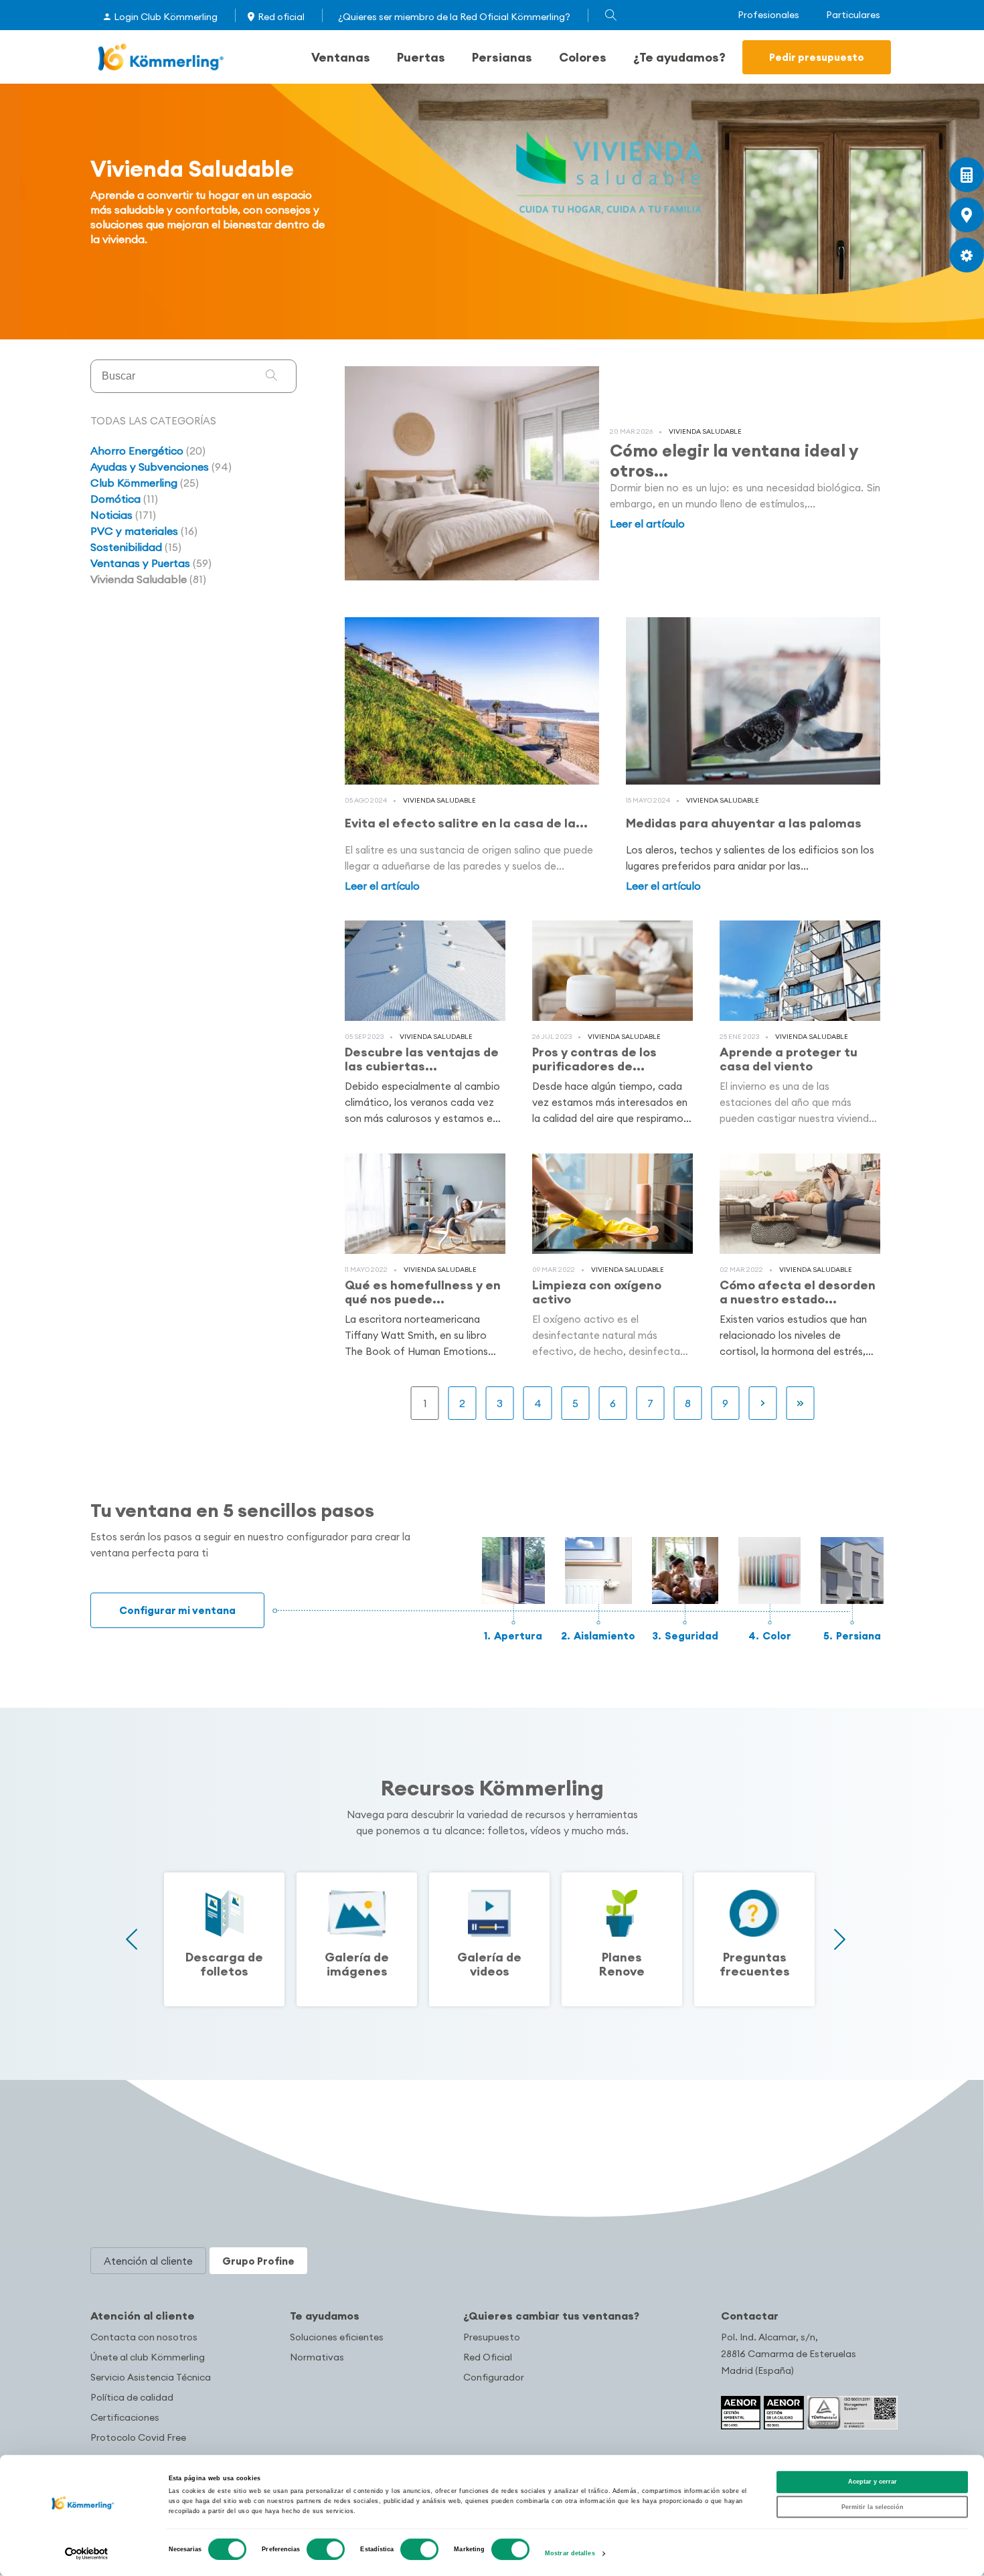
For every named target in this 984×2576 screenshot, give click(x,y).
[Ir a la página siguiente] (763, 1403)
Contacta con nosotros (144, 2337)
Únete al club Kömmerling (148, 2357)
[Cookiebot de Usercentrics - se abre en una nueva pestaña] (87, 2554)
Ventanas (341, 57)
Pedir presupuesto (817, 57)
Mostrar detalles (570, 2554)
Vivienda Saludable (705, 431)
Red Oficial (488, 2357)
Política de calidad (132, 2397)
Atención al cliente (143, 2316)
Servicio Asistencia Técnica (151, 2377)
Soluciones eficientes (337, 2337)
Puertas (421, 57)
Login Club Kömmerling (166, 17)
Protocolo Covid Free (138, 2437)
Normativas (317, 2357)
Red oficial (281, 17)
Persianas (502, 57)
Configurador (494, 2377)
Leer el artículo (647, 524)
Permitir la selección (873, 2507)
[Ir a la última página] (801, 1403)
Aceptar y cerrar (873, 2482)
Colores (583, 57)
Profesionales (768, 15)
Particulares (853, 15)
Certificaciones (125, 2417)
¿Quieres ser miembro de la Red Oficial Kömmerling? (454, 17)
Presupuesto (492, 2337)
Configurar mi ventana (177, 1610)
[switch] (326, 2549)
